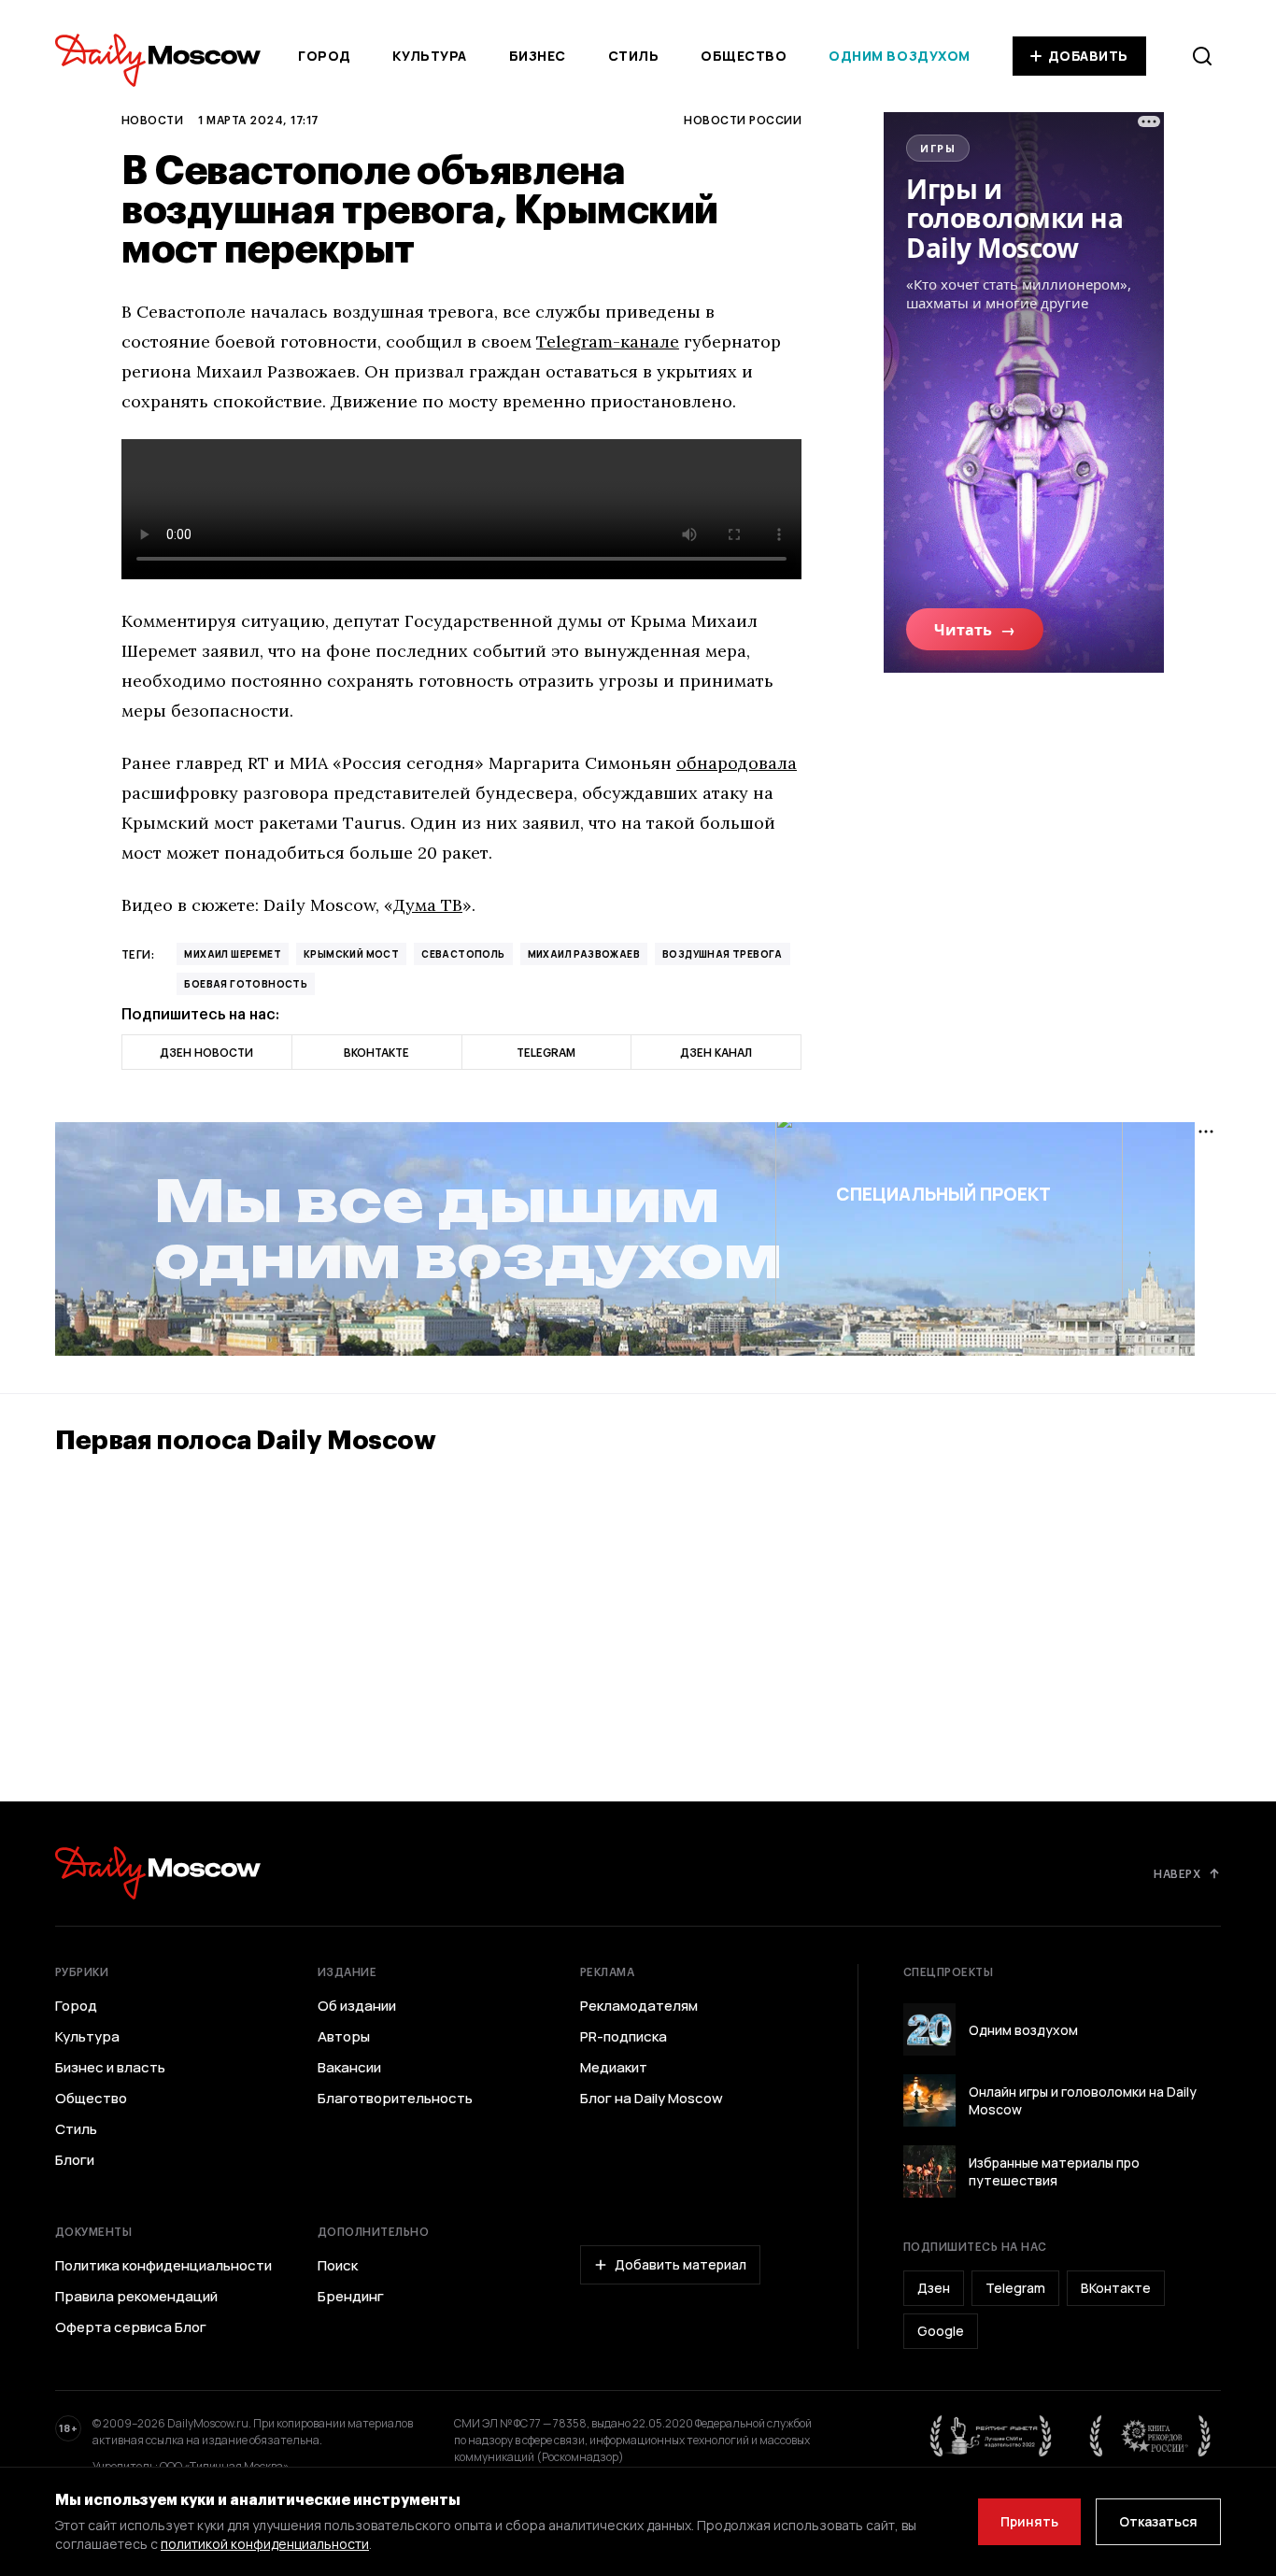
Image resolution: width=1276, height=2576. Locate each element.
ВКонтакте (1116, 2288)
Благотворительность (395, 2099)
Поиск (338, 2266)
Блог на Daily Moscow (652, 2099)
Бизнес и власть (110, 2068)
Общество (744, 56)
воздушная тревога (723, 954)
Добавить (1088, 56)
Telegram (1015, 2288)
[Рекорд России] (1151, 2436)
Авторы (344, 2037)
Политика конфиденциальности (163, 2266)
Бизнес (538, 56)
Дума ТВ (428, 905)
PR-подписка (624, 2037)
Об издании (357, 2006)
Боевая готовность (246, 984)
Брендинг (351, 2297)
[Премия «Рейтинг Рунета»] (991, 2436)
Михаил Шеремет (233, 954)
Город (325, 56)
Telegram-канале (608, 342)
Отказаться (1158, 2521)
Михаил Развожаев (584, 954)
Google (941, 2331)
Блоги (75, 2160)
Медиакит (614, 2068)
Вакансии (349, 2068)
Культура (429, 56)
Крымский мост (351, 954)
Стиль (634, 56)
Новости (152, 120)
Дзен (934, 2288)
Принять (1029, 2521)
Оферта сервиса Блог (131, 2327)
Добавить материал (681, 2264)
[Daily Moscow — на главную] (158, 1873)
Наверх (1177, 1873)
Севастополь (463, 954)
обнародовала (737, 763)
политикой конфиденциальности (265, 2544)
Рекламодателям (639, 2006)
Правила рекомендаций (136, 2297)
